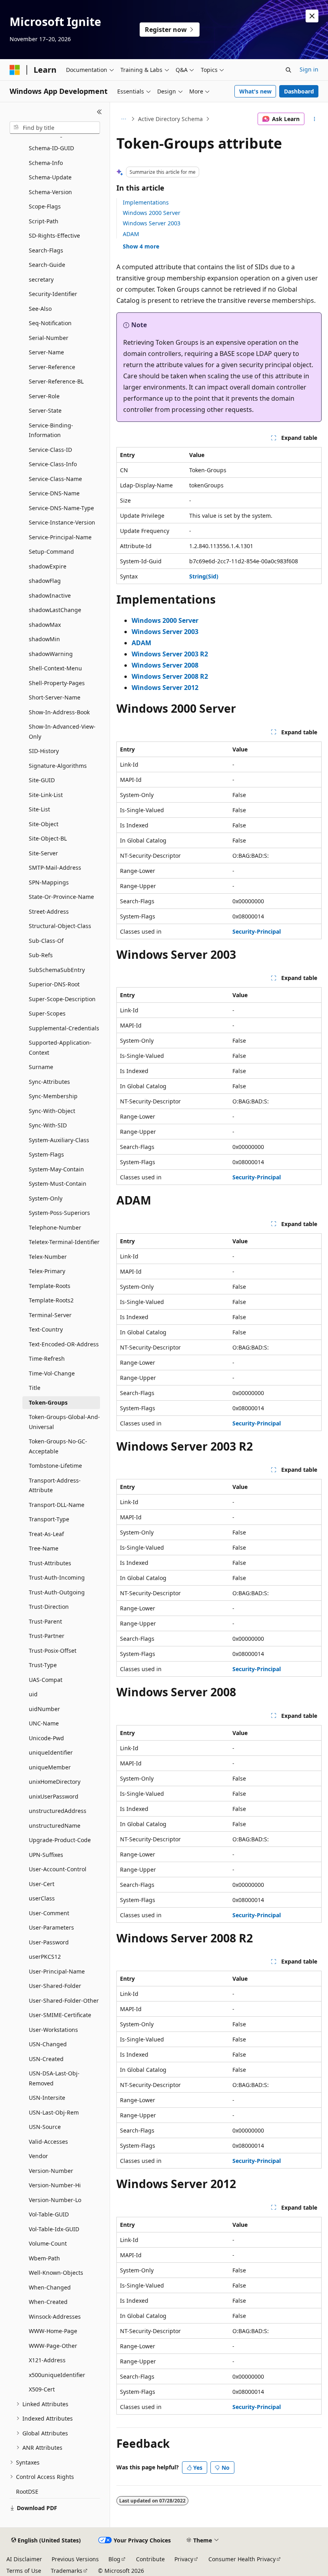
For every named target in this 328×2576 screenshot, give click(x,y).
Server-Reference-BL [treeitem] (56, 381)
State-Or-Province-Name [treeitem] (61, 897)
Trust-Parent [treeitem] (45, 1621)
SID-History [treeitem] (44, 751)
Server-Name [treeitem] (46, 352)
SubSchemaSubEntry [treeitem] (57, 970)
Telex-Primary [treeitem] (47, 1271)
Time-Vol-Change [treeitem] (52, 1373)
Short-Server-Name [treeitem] (55, 697)
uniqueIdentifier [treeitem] (51, 1752)
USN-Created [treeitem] (46, 2059)
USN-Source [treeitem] (45, 2127)
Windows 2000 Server (152, 213)
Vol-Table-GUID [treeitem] (49, 2214)
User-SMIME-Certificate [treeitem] (60, 2015)
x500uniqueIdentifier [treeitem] (57, 2375)
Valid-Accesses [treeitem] (48, 2142)
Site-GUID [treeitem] (42, 780)
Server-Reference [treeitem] (52, 367)
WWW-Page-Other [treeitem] (53, 2346)
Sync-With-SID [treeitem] (48, 1125)
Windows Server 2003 (152, 223)
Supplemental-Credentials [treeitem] (64, 1028)
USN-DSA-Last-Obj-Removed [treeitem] (54, 2078)
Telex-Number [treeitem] (48, 1257)
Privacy (184, 2559)
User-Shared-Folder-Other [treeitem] (64, 2001)
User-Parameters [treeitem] (51, 1927)
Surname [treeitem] (41, 1067)
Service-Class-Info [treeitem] (53, 464)
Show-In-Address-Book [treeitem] (59, 712)
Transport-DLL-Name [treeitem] (57, 1505)
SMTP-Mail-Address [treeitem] (55, 868)
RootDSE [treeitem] (27, 2492)
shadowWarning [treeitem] (51, 654)
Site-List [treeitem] (39, 809)
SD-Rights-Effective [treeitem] (54, 236)
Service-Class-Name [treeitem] (55, 479)
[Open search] (288, 70)
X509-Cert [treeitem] (42, 2389)
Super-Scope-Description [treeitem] (62, 999)
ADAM (131, 234)
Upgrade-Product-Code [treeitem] (60, 1840)
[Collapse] (99, 112)
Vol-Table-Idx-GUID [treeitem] (54, 2229)
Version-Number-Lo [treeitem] (55, 2200)
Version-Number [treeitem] (51, 2171)
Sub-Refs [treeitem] (41, 955)
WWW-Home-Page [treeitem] (53, 2331)
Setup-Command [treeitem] (51, 552)
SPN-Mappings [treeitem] (49, 882)
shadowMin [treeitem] (44, 639)
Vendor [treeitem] (38, 2156)
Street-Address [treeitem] (49, 911)
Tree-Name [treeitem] (44, 1548)
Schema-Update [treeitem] (50, 177)
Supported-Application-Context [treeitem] (60, 1047)
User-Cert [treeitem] (42, 1884)
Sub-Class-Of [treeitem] (46, 941)
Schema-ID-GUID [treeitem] (51, 148)
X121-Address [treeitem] (47, 2360)
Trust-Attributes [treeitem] (50, 1563)
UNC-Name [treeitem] (44, 1723)
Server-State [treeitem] (45, 410)
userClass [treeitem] (42, 1898)
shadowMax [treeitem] (45, 625)
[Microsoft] (15, 70)
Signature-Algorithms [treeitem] (58, 766)
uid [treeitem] (33, 1694)
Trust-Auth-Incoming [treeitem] (57, 1577)
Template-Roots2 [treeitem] (51, 1300)
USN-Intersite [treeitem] (47, 2098)
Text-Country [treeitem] (46, 1329)
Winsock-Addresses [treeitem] (55, 2317)
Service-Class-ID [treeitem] (50, 450)
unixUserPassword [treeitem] (54, 1796)
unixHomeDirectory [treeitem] (55, 1782)
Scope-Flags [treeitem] (45, 206)
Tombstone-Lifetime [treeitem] (55, 1466)
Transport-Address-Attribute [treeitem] (55, 1485)
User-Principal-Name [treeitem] (57, 1971)
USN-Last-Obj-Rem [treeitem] (54, 2112)
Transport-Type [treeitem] (49, 1519)
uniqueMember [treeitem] (50, 1767)
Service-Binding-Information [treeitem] (51, 430)
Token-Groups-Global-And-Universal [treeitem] (64, 1422)
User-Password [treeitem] (49, 1942)
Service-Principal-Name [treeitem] (60, 537)
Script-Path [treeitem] (44, 221)
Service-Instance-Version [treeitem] (62, 522)
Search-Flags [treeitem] (46, 250)
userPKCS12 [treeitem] (45, 1957)
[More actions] (315, 119)
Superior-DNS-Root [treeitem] (54, 984)
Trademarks (67, 2571)
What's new (255, 91)
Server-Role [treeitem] (44, 396)
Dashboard (299, 91)
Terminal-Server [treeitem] (50, 1315)
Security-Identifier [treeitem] (53, 294)
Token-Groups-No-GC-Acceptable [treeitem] (58, 1446)
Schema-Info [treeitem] (46, 163)
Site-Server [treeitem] (43, 853)
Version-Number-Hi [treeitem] (55, 2185)
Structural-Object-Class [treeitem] (60, 926)
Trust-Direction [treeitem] (49, 1607)
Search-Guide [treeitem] (47, 265)
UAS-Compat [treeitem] (46, 1680)
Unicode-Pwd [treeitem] (46, 1738)
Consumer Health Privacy (242, 2559)
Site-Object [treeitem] (44, 824)
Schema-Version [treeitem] (50, 192)
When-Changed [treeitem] (50, 2287)
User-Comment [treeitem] (49, 1913)
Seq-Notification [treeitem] (50, 323)
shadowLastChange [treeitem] (55, 610)
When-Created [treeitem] (48, 2302)
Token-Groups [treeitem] (48, 1402)
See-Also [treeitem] (40, 309)
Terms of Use (24, 2571)
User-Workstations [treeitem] (53, 2030)
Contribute (150, 2559)
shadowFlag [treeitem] (45, 581)
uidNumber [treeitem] (44, 1709)
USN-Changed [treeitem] (48, 2044)
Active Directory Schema (170, 119)
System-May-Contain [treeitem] (56, 1169)
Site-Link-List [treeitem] (46, 795)
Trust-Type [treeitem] (43, 1665)
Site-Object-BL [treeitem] (48, 838)
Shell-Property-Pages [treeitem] (57, 683)
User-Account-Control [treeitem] (58, 1869)
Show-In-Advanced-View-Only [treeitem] (62, 731)
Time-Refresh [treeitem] (47, 1359)
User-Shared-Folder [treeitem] (55, 1986)
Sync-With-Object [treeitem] (52, 1111)
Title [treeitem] (35, 1388)
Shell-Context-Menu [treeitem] (55, 668)
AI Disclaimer (24, 2559)
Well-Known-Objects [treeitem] (56, 2273)
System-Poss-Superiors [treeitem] (59, 1213)
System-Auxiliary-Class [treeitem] (59, 1140)
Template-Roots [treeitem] (50, 1286)
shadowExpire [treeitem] (48, 566)
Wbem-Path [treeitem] (44, 2258)
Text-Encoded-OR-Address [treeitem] (64, 1344)
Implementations (146, 202)
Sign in (309, 69)
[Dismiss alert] (312, 16)
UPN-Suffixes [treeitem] (46, 1855)
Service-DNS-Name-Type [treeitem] (61, 508)
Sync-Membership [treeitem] (53, 1096)
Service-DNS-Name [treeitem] (54, 493)
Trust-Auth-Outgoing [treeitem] (57, 1592)
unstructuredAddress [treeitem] (58, 1811)
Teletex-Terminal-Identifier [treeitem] (64, 1242)
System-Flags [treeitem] (46, 1154)
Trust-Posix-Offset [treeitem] (53, 1651)
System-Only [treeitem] (46, 1198)
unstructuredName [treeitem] (55, 1826)
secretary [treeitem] (41, 279)
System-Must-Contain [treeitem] (58, 1184)
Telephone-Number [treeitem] (55, 1227)
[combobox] (55, 128)
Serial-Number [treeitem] (49, 338)
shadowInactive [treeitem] (50, 595)
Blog (114, 2559)
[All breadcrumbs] (123, 119)
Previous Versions (75, 2559)
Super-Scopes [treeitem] (47, 1013)
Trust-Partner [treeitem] (47, 1636)
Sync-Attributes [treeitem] (49, 1082)
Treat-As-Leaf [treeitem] (46, 1534)
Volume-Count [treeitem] (48, 2243)
